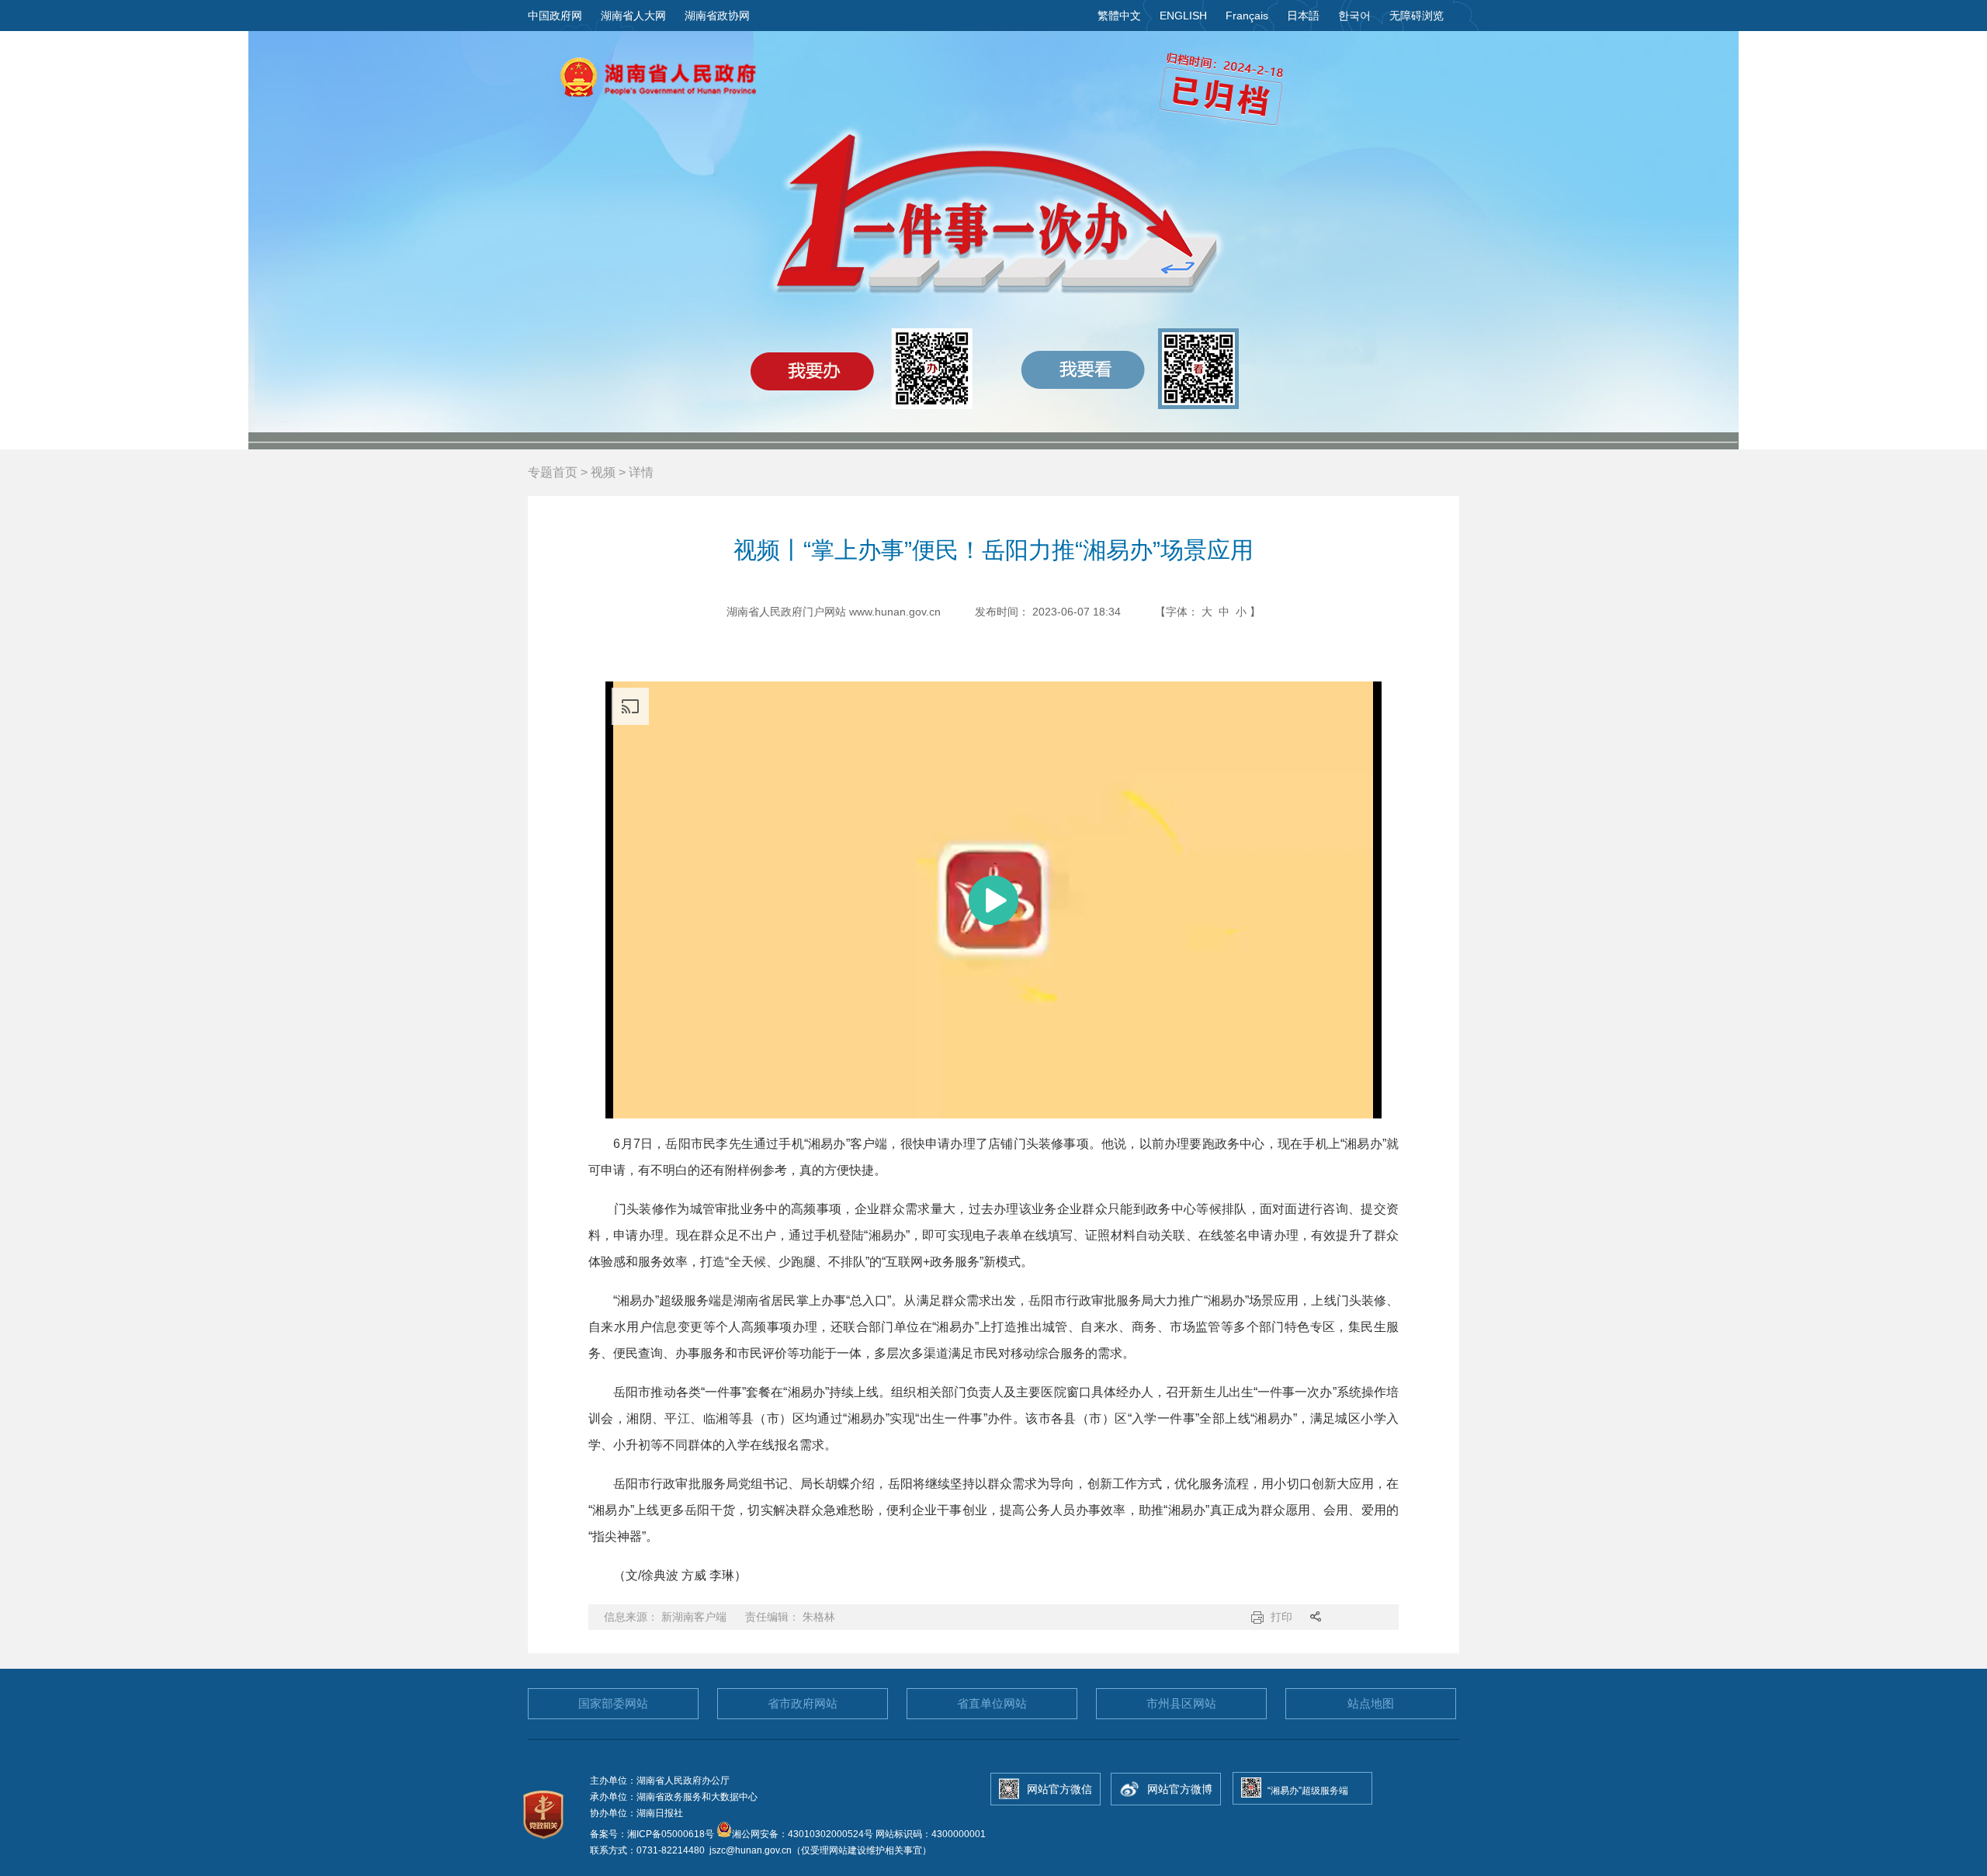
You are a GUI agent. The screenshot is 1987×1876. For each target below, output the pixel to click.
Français (1247, 16)
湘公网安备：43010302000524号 (803, 1834)
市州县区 (1181, 1703)
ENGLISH (1183, 16)
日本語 (1303, 16)
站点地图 (1371, 1703)
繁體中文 (1119, 16)
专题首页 (553, 472)
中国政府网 (555, 16)
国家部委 (613, 1703)
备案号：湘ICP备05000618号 (653, 1834)
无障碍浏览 (1417, 16)
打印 (1281, 1617)
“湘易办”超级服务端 (1308, 1791)
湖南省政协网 (717, 16)
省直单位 (992, 1703)
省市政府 (803, 1703)
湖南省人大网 (633, 16)
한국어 (1354, 16)
